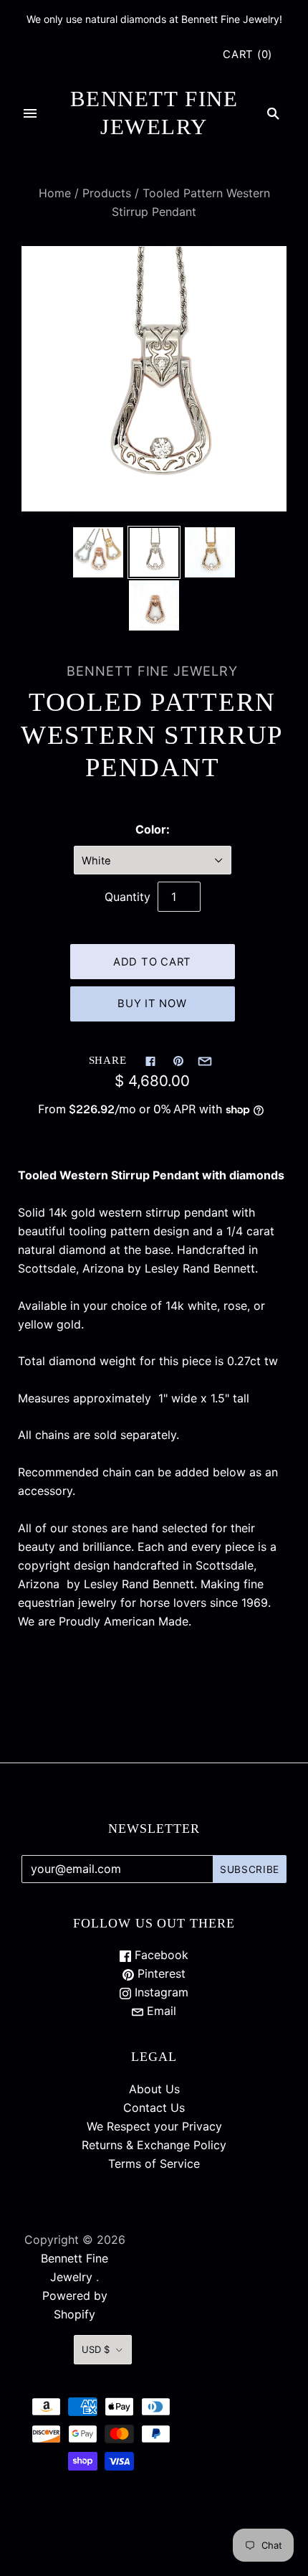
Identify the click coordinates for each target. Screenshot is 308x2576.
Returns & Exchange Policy (154, 2145)
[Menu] (30, 113)
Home (55, 193)
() (247, 55)
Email (160, 2011)
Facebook (160, 1955)
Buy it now (152, 1004)
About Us (154, 2089)
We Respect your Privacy (154, 2126)
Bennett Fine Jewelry (152, 671)
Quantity (127, 897)
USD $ (96, 2349)
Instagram (160, 1992)
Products (107, 193)
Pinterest (160, 1973)
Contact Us (154, 2108)
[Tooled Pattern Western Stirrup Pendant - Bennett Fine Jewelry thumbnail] (98, 552)
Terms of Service (154, 2164)
